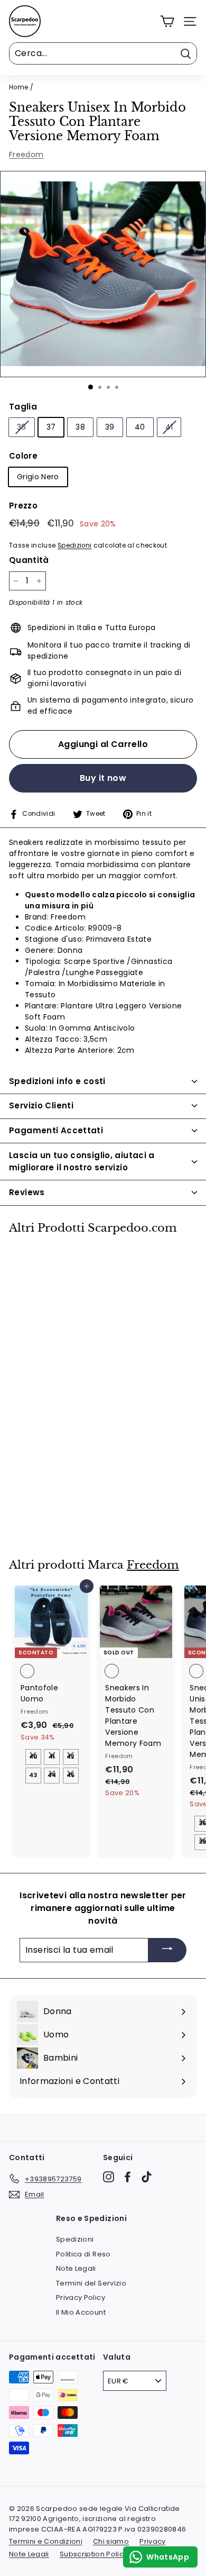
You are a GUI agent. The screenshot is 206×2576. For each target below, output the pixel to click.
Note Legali (76, 2268)
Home (18, 87)
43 (33, 1775)
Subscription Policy (94, 2554)
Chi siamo (111, 2541)
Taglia (23, 407)
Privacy (152, 2541)
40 (140, 427)
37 (51, 427)
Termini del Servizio (91, 2283)
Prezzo (23, 506)
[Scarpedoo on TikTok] (147, 2177)
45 (71, 1775)
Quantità (29, 560)
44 (52, 1775)
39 (110, 427)
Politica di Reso (83, 2254)
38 (80, 427)
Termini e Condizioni (46, 2541)
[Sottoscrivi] (167, 1950)
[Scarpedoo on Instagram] (109, 2177)
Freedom (26, 154)
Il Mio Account (81, 2312)
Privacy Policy (81, 2297)
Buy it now (103, 778)
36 (22, 427)
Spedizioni (75, 545)
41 (169, 427)
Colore (23, 456)
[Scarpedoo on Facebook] (128, 2177)
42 (71, 1756)
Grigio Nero (38, 477)
